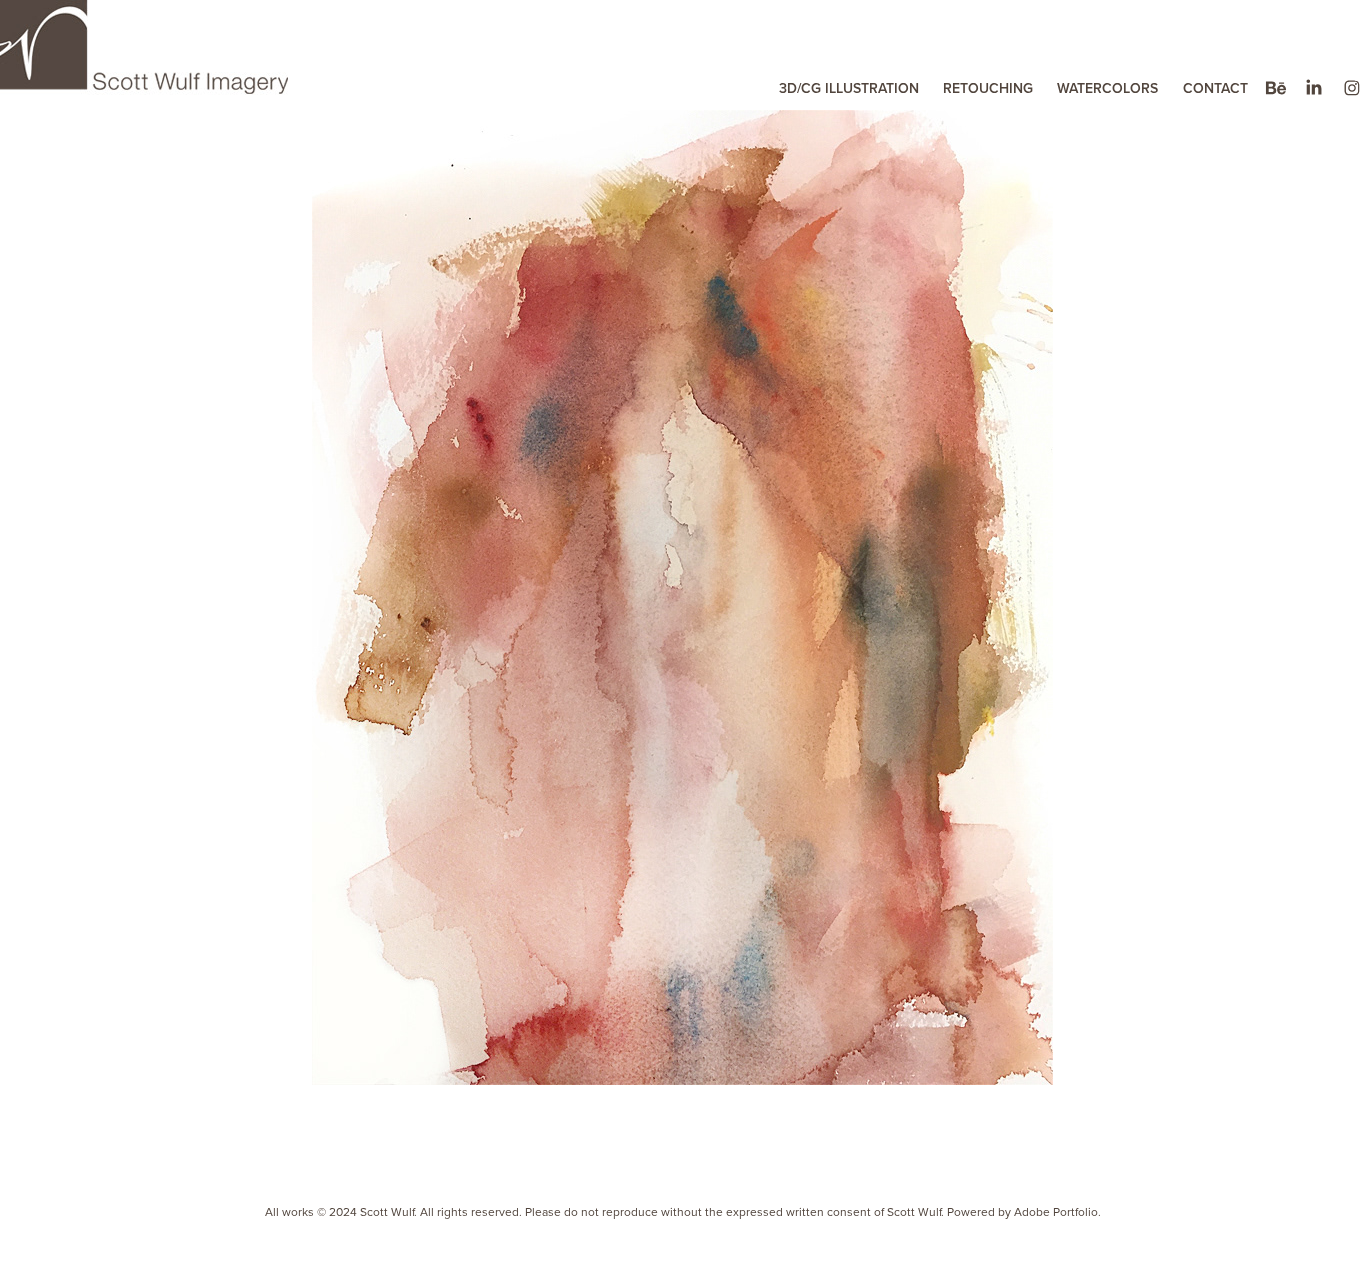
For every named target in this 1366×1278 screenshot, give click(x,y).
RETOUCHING (988, 88)
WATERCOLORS (1107, 88)
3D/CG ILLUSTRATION (849, 88)
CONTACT (1215, 88)
